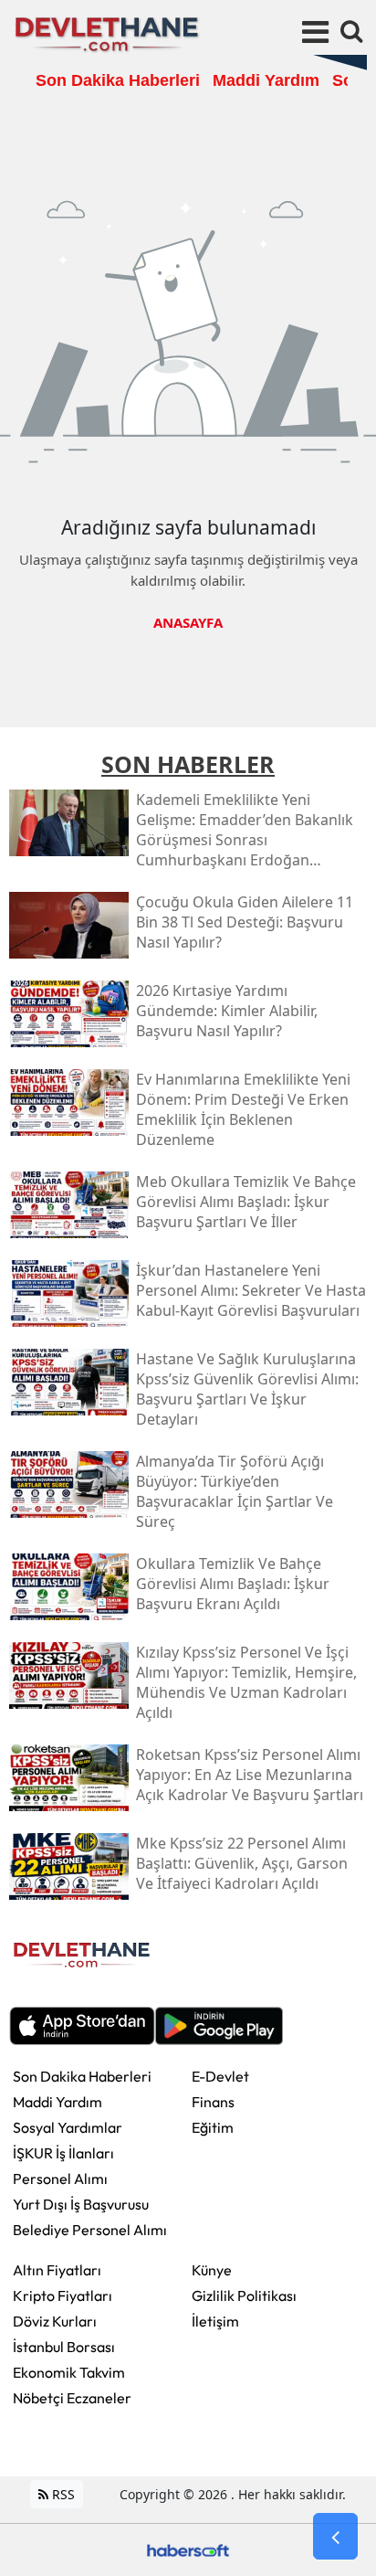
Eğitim (213, 2127)
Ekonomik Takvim (69, 2372)
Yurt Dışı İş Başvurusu (81, 2204)
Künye (212, 2270)
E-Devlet (220, 2076)
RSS (62, 2494)
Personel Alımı (60, 2178)
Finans (213, 2102)
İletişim (215, 2321)
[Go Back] (335, 2537)
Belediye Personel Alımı (90, 2230)
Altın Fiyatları (57, 2270)
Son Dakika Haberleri (82, 2076)
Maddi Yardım (57, 2102)
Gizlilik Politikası (244, 2295)
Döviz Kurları (55, 2321)
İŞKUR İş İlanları (63, 2153)
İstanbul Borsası (64, 2347)
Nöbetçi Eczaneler (72, 2398)
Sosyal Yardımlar (68, 2127)
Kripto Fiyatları (63, 2295)
